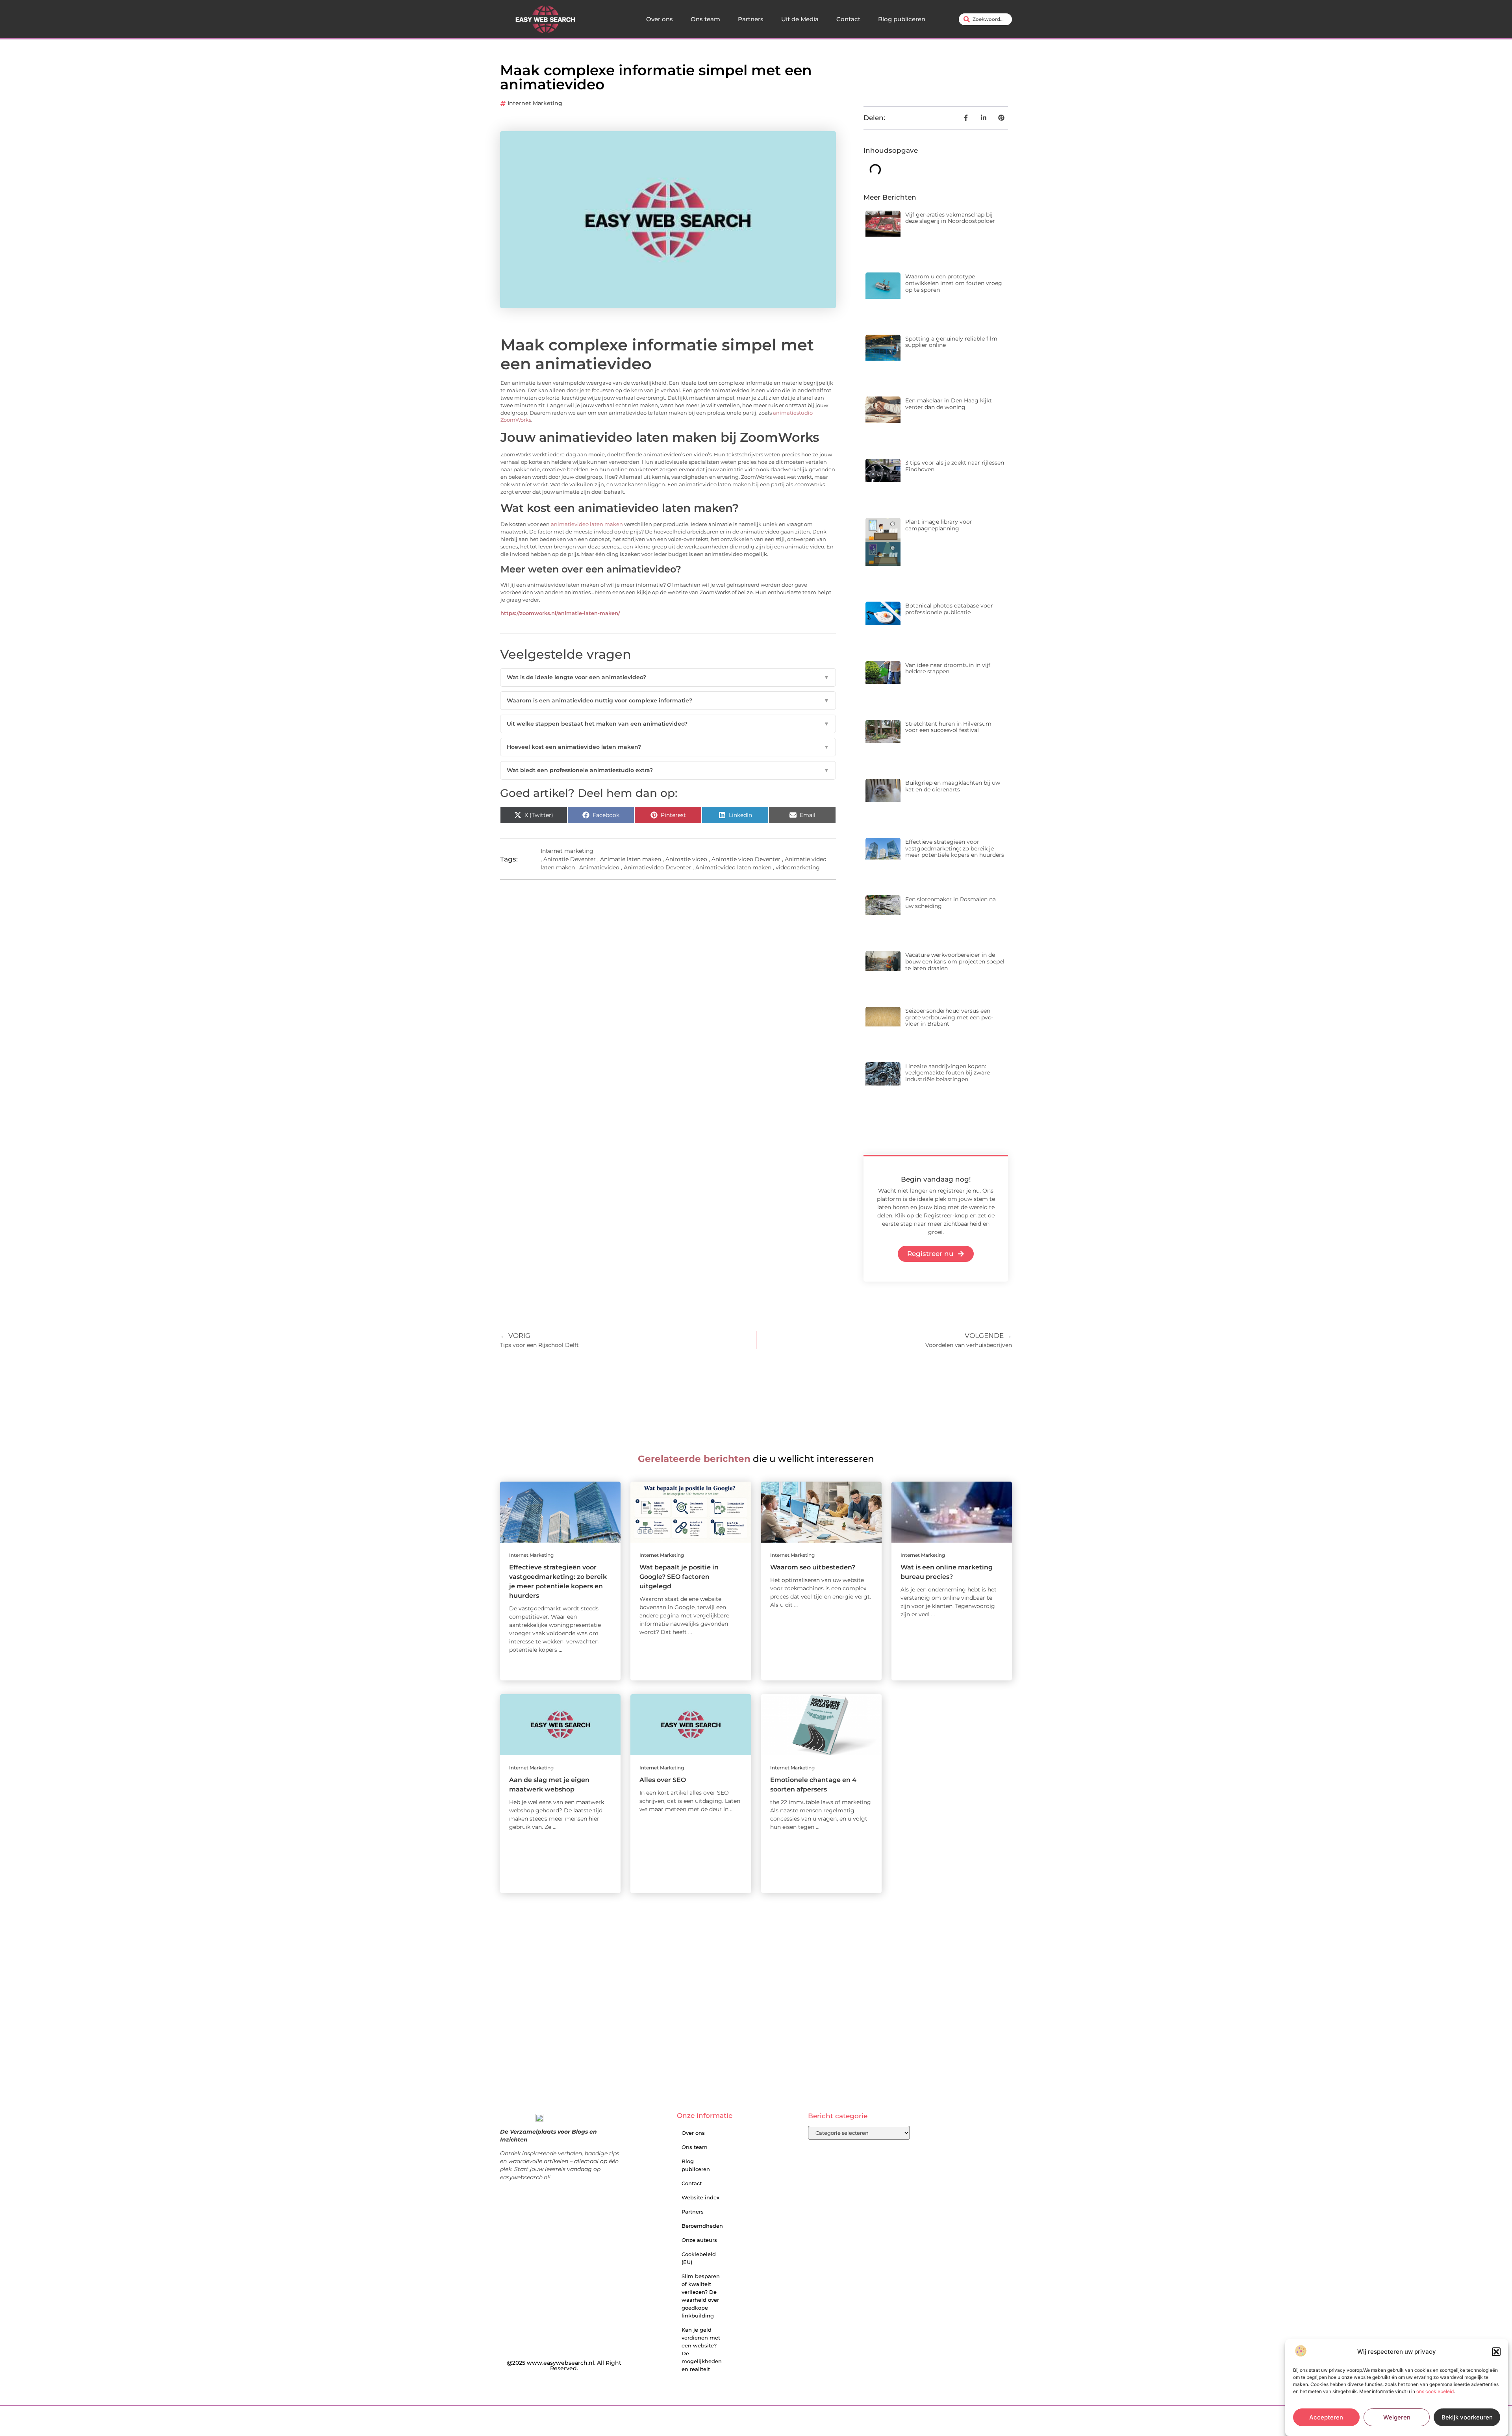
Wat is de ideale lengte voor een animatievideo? (668, 677)
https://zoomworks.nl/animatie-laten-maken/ (560, 613)
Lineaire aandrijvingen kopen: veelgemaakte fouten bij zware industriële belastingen (948, 1073)
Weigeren (1397, 2417)
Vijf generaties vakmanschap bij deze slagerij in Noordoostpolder (950, 218)
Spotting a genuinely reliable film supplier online (951, 342)
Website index (700, 2197)
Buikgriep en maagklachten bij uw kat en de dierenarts (953, 786)
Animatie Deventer (570, 859)
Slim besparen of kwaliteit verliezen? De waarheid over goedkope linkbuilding (701, 2296)
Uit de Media (800, 19)
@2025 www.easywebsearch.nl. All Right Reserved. (564, 2366)
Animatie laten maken (631, 859)
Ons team (705, 19)
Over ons (660, 19)
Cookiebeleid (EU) (699, 2258)
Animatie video (686, 859)
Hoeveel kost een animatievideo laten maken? (668, 747)
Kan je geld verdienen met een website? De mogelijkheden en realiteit (702, 2349)
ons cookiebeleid (1435, 2391)
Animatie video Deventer (746, 859)
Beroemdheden (702, 2226)
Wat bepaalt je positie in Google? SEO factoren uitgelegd (679, 1577)
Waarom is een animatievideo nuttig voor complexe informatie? (668, 700)
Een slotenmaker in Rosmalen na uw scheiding (951, 903)
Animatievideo (599, 867)
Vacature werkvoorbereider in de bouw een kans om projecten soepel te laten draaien (955, 961)
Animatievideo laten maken (733, 867)
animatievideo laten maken (587, 524)
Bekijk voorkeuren (1467, 2417)
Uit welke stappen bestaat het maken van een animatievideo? (668, 724)
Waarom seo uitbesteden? (813, 1567)
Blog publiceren (902, 19)
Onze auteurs (699, 2240)
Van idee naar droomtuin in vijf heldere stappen (948, 668)
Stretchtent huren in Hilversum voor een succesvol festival (948, 727)
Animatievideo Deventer (657, 867)
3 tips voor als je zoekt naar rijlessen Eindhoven (955, 466)
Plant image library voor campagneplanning (939, 525)
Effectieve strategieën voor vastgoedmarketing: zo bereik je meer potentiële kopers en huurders (955, 848)
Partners (751, 19)
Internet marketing (535, 103)
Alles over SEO (663, 1780)
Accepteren (1326, 2417)
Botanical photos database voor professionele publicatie (949, 609)
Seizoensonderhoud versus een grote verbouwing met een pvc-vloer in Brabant (949, 1017)
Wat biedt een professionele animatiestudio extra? (668, 770)
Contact (848, 19)
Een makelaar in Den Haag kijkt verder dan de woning (949, 404)
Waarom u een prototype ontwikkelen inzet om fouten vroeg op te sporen (954, 283)
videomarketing (798, 867)
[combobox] (985, 19)
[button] (1496, 2352)
